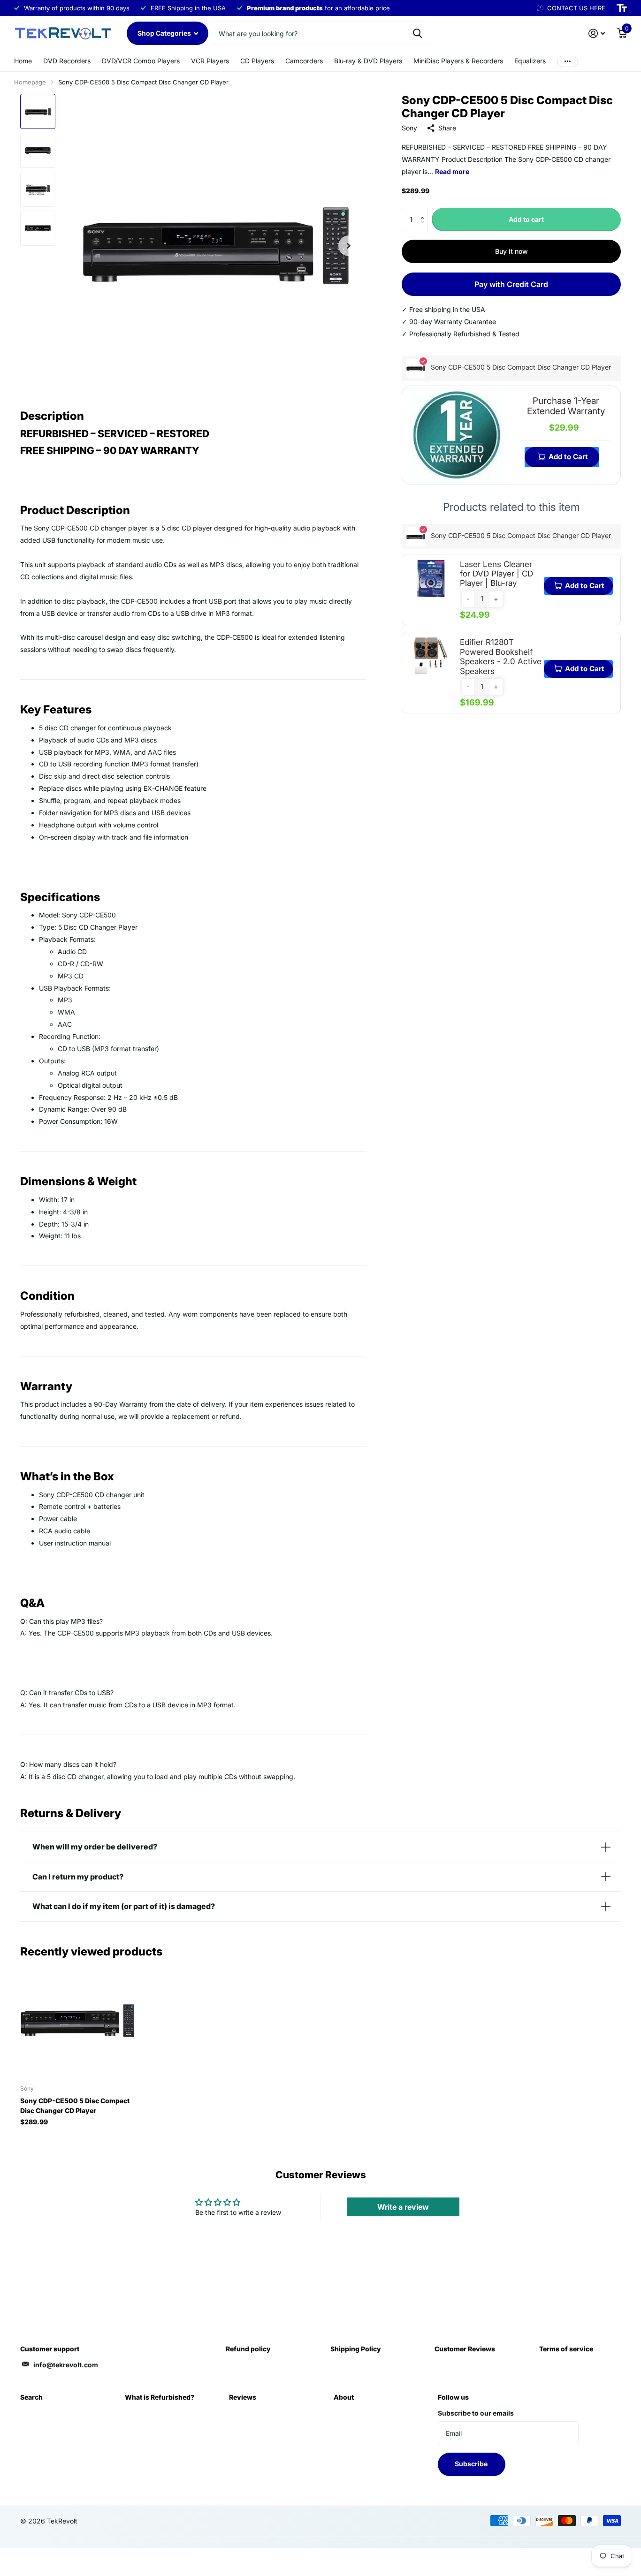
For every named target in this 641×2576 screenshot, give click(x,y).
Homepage (30, 82)
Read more (452, 171)
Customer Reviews (465, 2349)
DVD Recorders (67, 61)
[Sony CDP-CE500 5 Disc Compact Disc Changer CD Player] (77, 2020)
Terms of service (566, 2349)
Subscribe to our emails (476, 2413)
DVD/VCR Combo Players (141, 61)
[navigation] (38, 111)
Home (23, 61)
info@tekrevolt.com (66, 2365)
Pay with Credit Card (511, 284)
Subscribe (472, 2464)
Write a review (403, 2207)
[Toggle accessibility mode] (622, 8)
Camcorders (304, 61)
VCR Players (210, 61)
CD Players (257, 61)
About (344, 2397)
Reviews (243, 2397)
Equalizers (530, 61)
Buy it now (511, 251)
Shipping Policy (356, 2349)
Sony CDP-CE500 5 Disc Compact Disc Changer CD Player (75, 2106)
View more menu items (567, 61)
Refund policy (248, 2349)
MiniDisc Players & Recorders (458, 61)
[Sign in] (597, 34)
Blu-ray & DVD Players (368, 61)
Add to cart (526, 219)
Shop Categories (165, 33)
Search (31, 2397)
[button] (424, 211)
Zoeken (417, 33)
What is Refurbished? (160, 2397)
